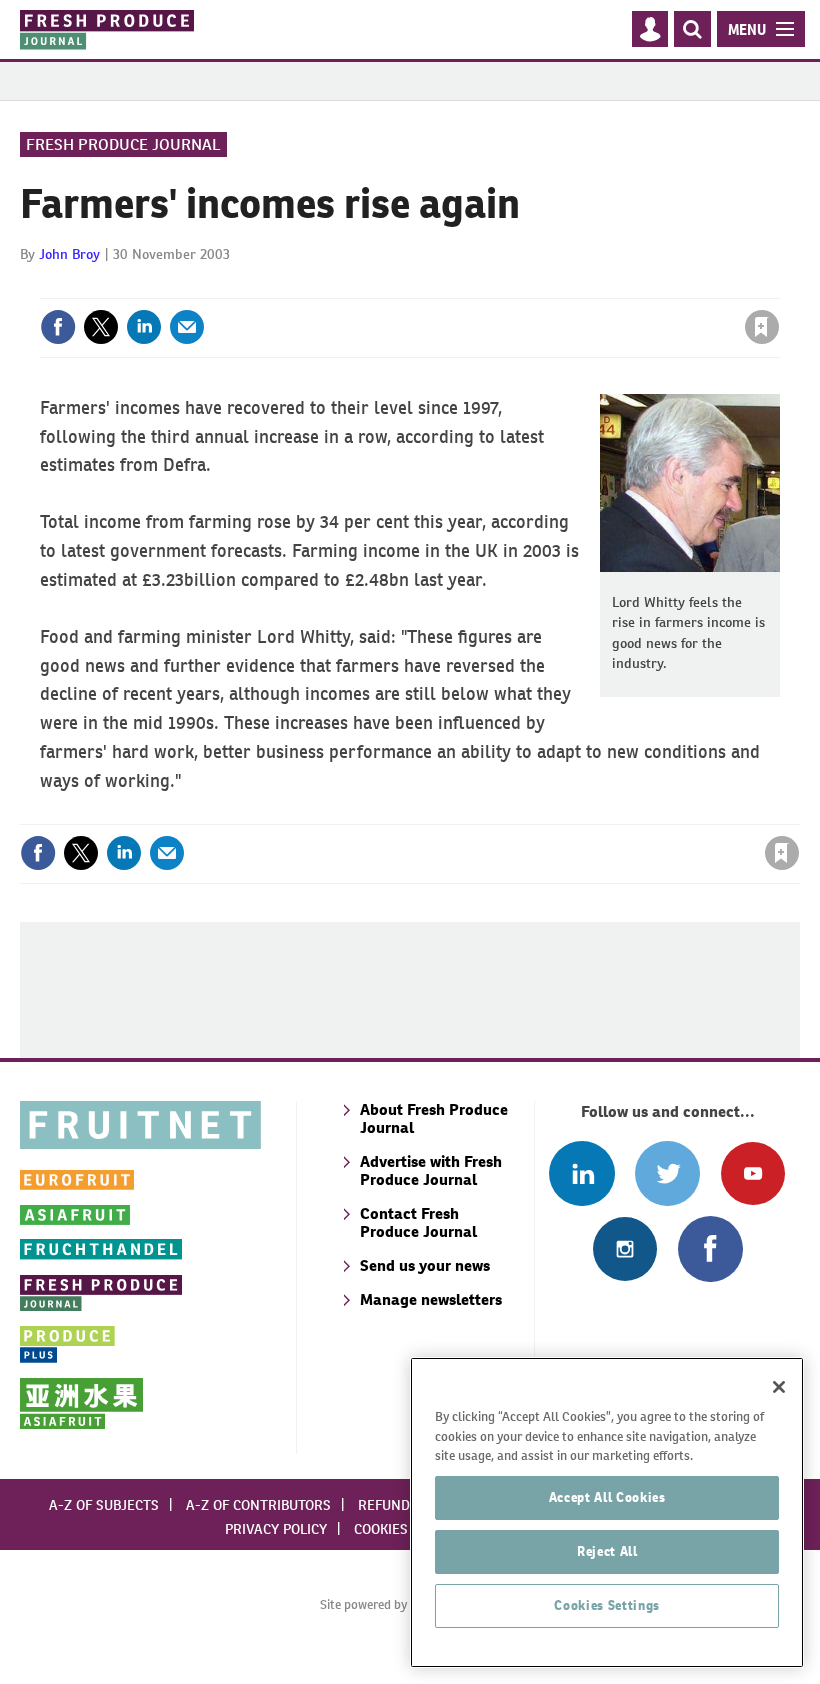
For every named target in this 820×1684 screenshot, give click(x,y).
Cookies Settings (607, 1605)
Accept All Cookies (607, 1497)
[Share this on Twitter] (101, 327)
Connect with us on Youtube (752, 1173)
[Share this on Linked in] (144, 327)
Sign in (523, 286)
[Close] (779, 1387)
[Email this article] (187, 327)
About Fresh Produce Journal (434, 1118)
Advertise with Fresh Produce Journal (431, 1170)
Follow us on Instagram (624, 1248)
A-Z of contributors (258, 1505)
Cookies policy (405, 1529)
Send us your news (425, 1265)
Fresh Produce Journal (123, 144)
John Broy (69, 254)
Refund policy (408, 1505)
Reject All (607, 1551)
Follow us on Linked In (581, 1173)
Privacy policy (276, 1529)
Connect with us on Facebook (710, 1248)
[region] (607, 1512)
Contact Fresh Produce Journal (418, 1222)
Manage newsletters (431, 1299)
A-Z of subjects (104, 1505)
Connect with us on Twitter (667, 1173)
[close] (777, 286)
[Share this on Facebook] (58, 327)
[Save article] (762, 327)
